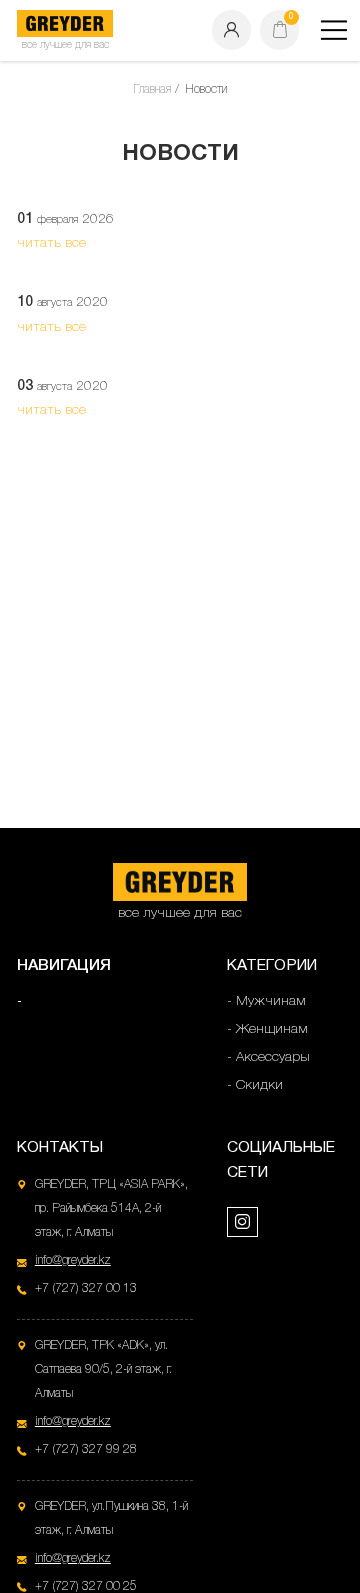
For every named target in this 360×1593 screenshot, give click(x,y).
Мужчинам (271, 1001)
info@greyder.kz (73, 1260)
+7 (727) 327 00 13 (86, 1288)
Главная (152, 89)
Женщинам (272, 1029)
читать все (51, 243)
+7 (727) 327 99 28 (86, 1449)
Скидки (259, 1085)
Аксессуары (273, 1057)
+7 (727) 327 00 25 (86, 1586)
